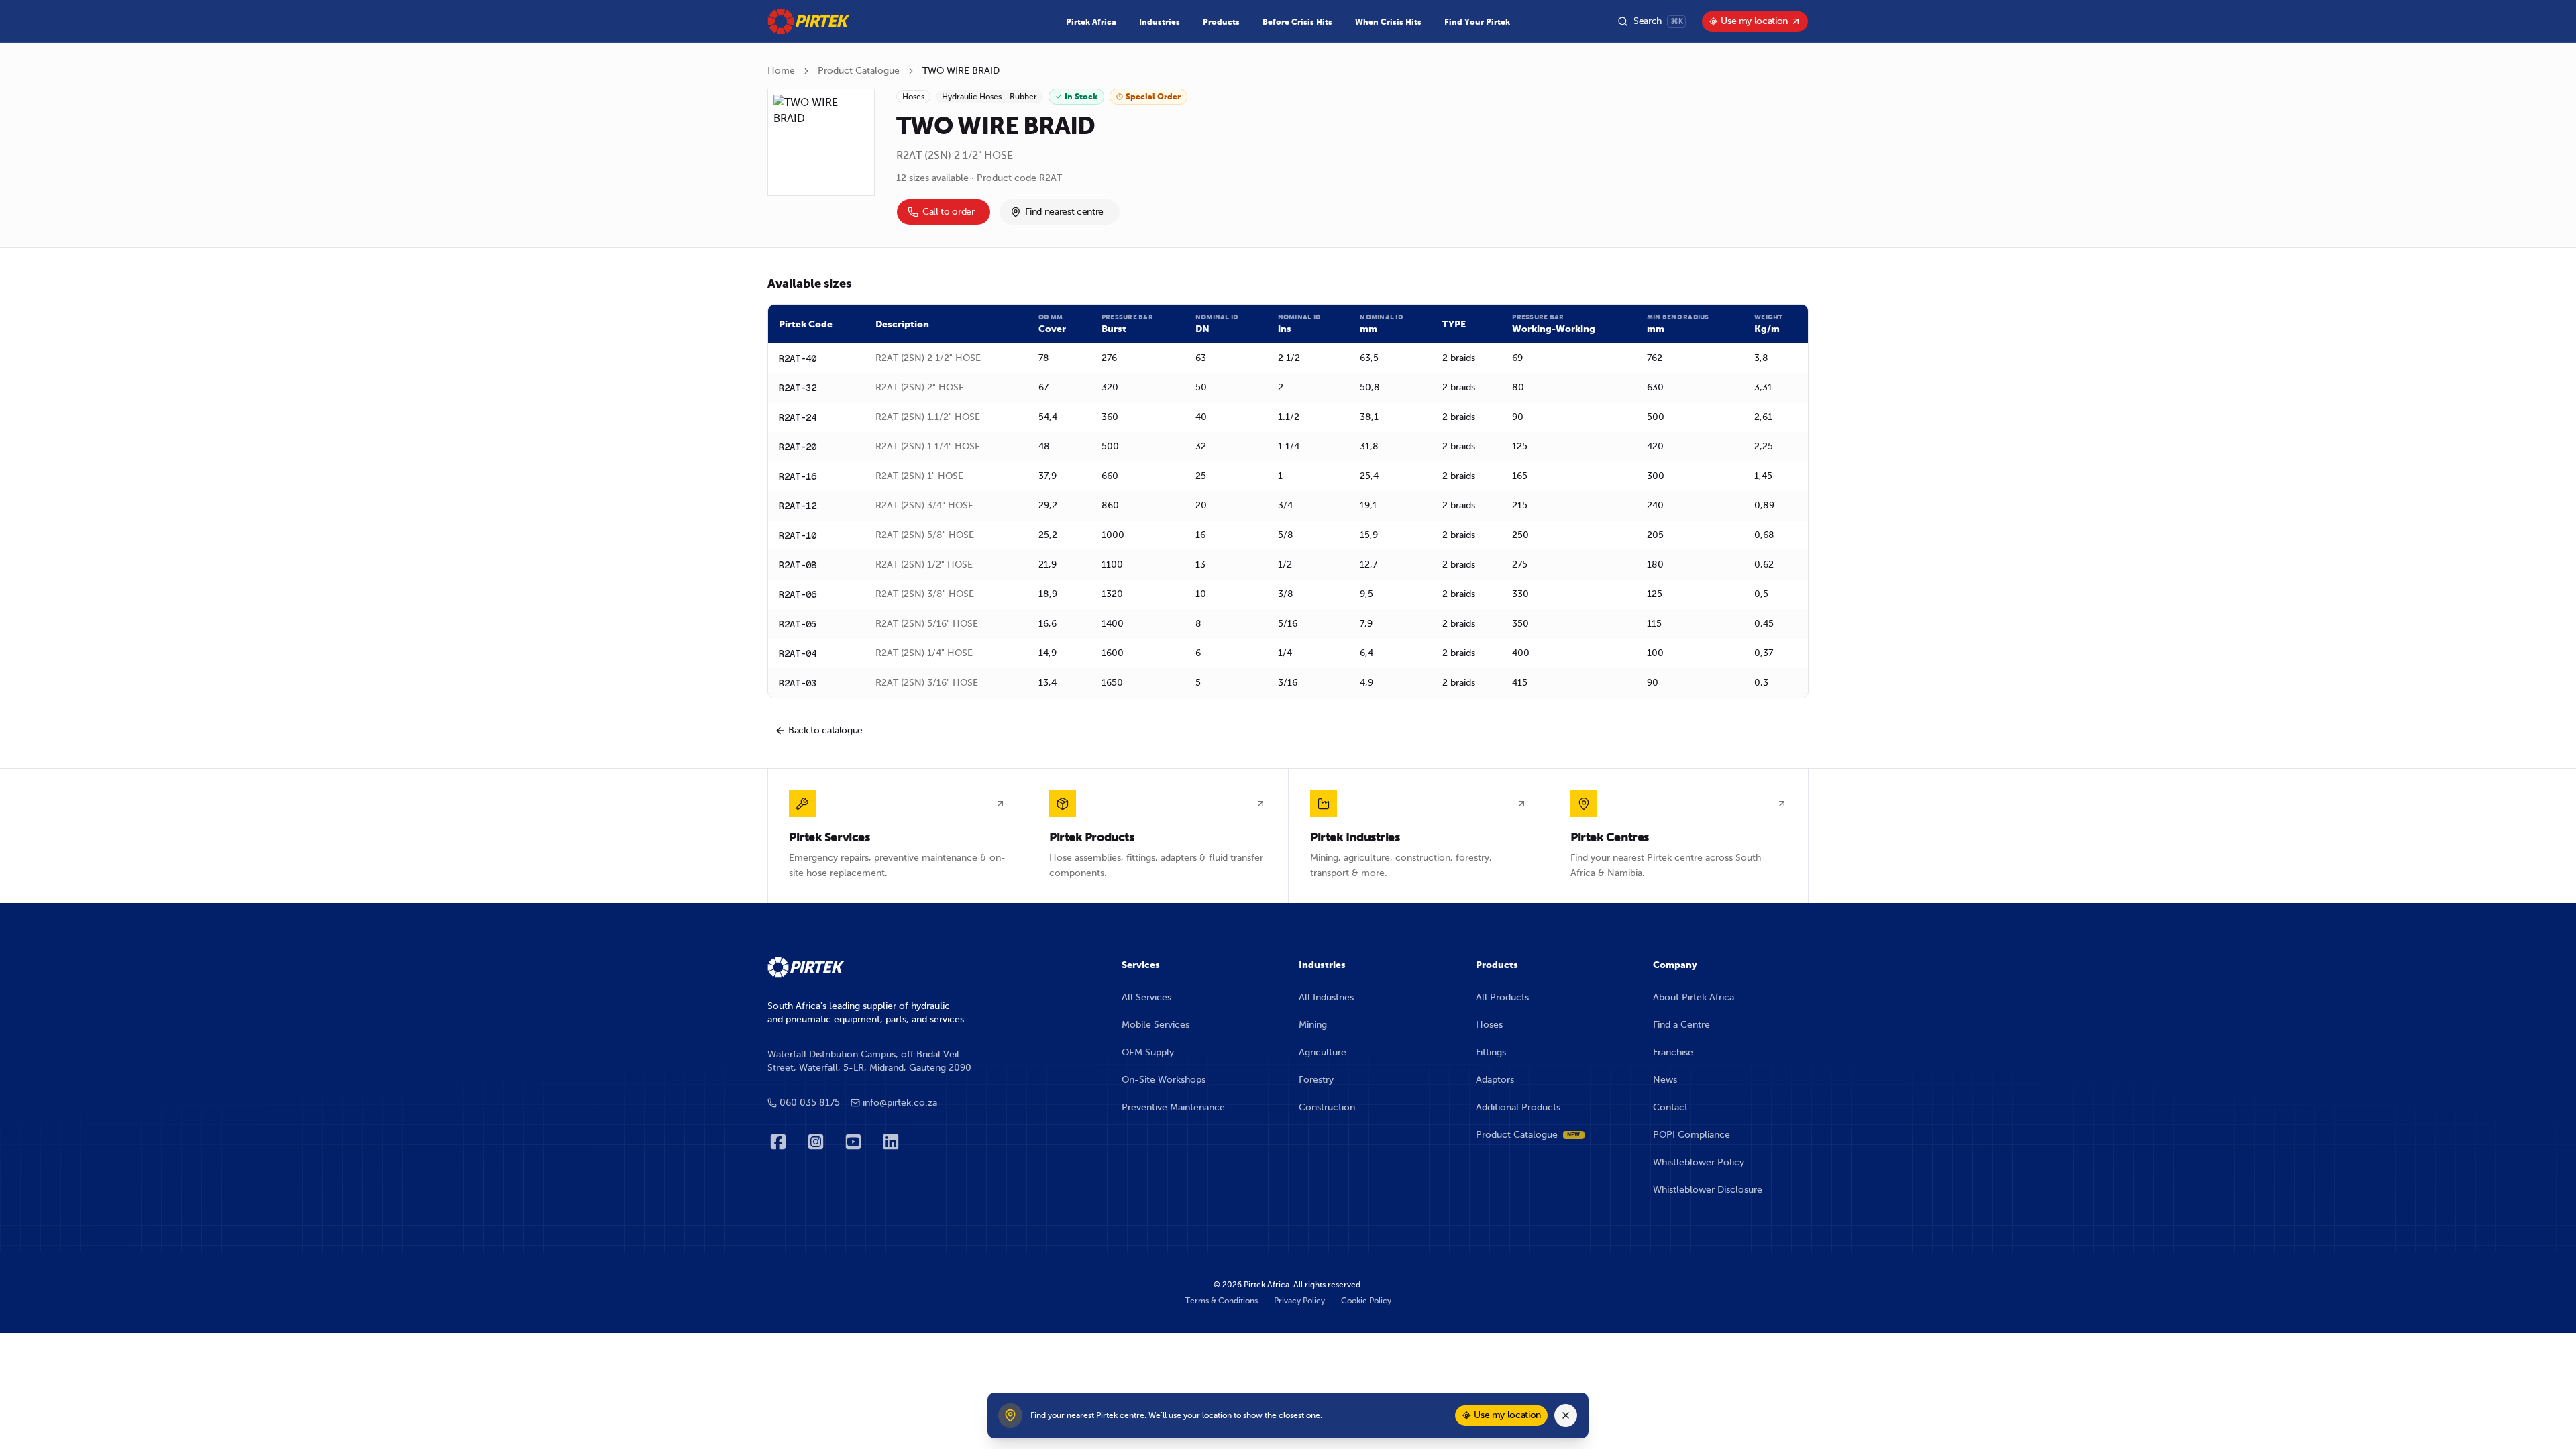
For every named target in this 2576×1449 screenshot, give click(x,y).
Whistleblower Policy (1699, 1162)
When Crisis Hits (1388, 22)
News (1665, 1080)
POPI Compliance (1692, 1135)
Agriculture (1323, 1052)
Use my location (1754, 21)
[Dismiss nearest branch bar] (1566, 1415)
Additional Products (1518, 1107)
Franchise (1673, 1052)
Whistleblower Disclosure (1708, 1190)
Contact (1670, 1107)
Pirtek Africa (1091, 22)
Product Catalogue (859, 71)
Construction (1327, 1107)
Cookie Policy (1366, 1301)
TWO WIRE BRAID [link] (961, 71)
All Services (1146, 997)
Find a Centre (1681, 1025)
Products (1221, 22)
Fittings (1491, 1052)
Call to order (948, 212)
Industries (1160, 22)
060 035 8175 (810, 1103)
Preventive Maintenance (1173, 1107)
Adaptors (1495, 1080)
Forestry (1316, 1080)
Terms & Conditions (1222, 1301)
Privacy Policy (1299, 1301)
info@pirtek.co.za (900, 1103)
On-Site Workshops (1164, 1080)
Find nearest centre (1064, 212)
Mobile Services (1156, 1025)
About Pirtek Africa (1694, 997)
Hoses (1489, 1025)
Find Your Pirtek (1477, 22)
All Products (1502, 997)
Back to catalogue (825, 730)
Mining (1313, 1025)
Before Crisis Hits (1297, 22)
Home (781, 71)
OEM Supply (1148, 1052)
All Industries (1326, 997)
